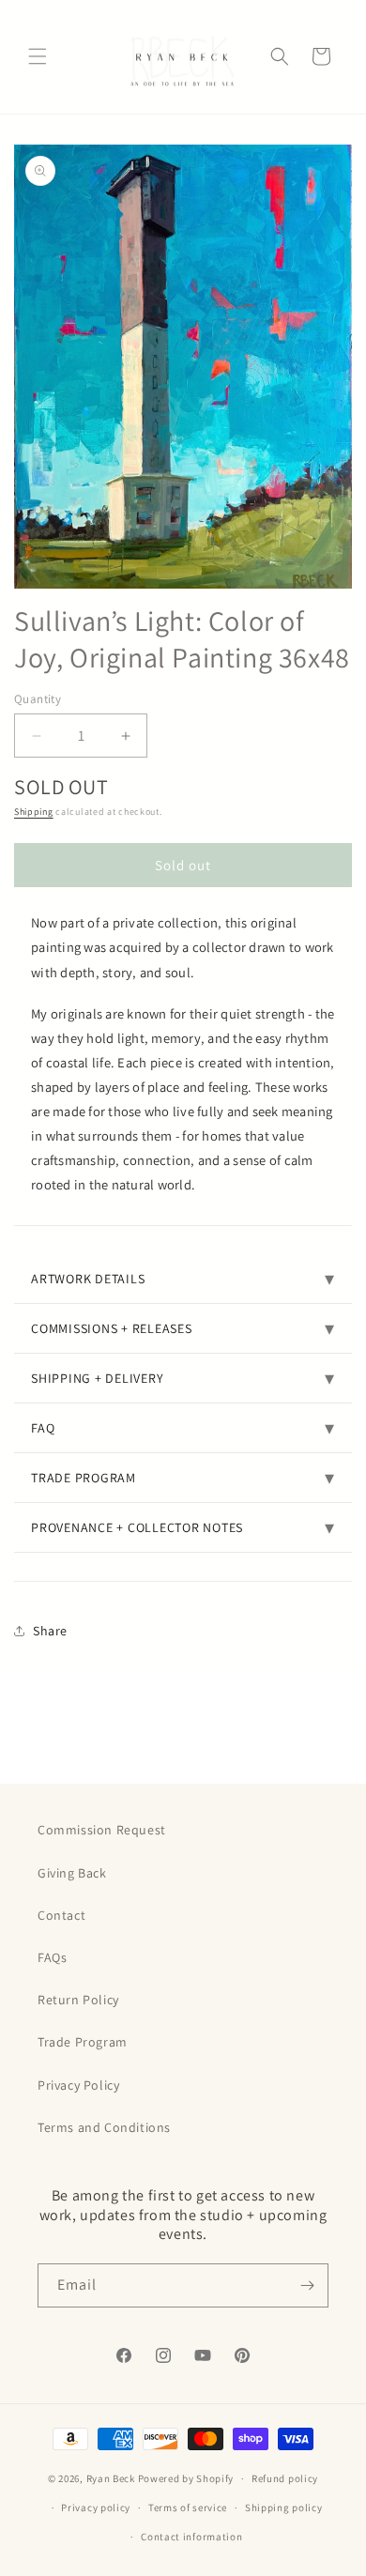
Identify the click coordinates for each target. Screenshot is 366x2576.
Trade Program (83, 2042)
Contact (61, 1915)
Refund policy (285, 2478)
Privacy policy (96, 2507)
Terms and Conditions (104, 2127)
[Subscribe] (307, 2285)
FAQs (52, 1957)
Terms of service (188, 2507)
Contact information (191, 2537)
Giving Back (72, 1873)
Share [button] (50, 1631)
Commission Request (102, 1830)
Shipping (34, 812)
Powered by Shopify (186, 2478)
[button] (38, 56)
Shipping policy (284, 2507)
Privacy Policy (78, 2085)
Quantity (38, 699)
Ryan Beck (112, 2478)
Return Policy (78, 2000)
